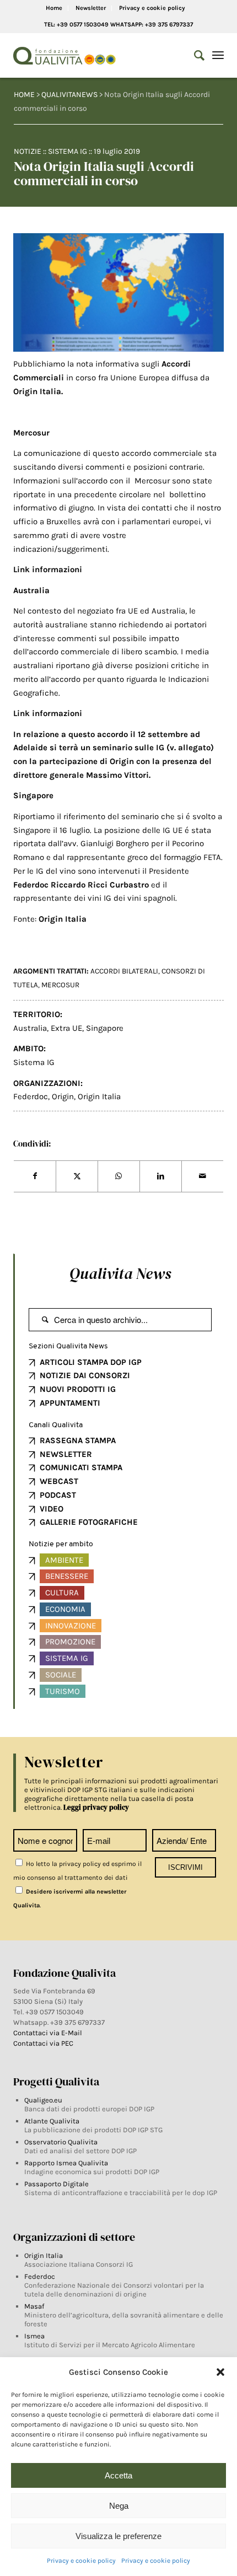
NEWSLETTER (66, 1454)
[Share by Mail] (203, 1176)
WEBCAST (59, 1481)
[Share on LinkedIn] (161, 1176)
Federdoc (31, 885)
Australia (30, 1028)
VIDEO (52, 1509)
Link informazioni (48, 569)
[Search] (194, 56)
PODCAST (58, 1495)
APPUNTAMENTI (70, 1403)
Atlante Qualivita (52, 2121)
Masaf (34, 2306)
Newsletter (91, 8)
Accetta (118, 2475)
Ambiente (64, 1560)
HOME (24, 95)
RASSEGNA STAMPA (78, 1440)
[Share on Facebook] (35, 1176)
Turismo (63, 1691)
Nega (119, 2506)
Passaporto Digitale (56, 2184)
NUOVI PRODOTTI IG (78, 1389)
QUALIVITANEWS (69, 95)
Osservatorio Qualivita (61, 2142)
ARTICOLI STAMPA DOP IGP (91, 1362)
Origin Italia (99, 1096)
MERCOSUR (60, 985)
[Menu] (218, 56)
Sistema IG (68, 151)
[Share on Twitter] (77, 1176)
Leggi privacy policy (96, 1807)
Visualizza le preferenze (118, 2536)
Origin (63, 1096)
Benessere (67, 1576)
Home (54, 8)
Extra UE (66, 1028)
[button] (220, 2372)
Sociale (61, 1675)
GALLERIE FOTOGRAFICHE (89, 1522)
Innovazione (71, 1626)
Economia (65, 1609)
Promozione (70, 1642)
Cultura (62, 1593)
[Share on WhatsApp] (119, 1176)
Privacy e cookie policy (81, 2561)
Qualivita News (120, 1273)
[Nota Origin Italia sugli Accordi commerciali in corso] (118, 292)
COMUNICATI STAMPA (81, 1467)
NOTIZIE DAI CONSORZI (85, 1375)
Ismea (34, 2336)
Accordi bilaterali (124, 971)
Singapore (105, 1028)
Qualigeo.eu (43, 2100)
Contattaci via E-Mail (49, 2033)
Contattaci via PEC (43, 2043)
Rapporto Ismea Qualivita (66, 2163)
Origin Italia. (38, 391)
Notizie (28, 151)
